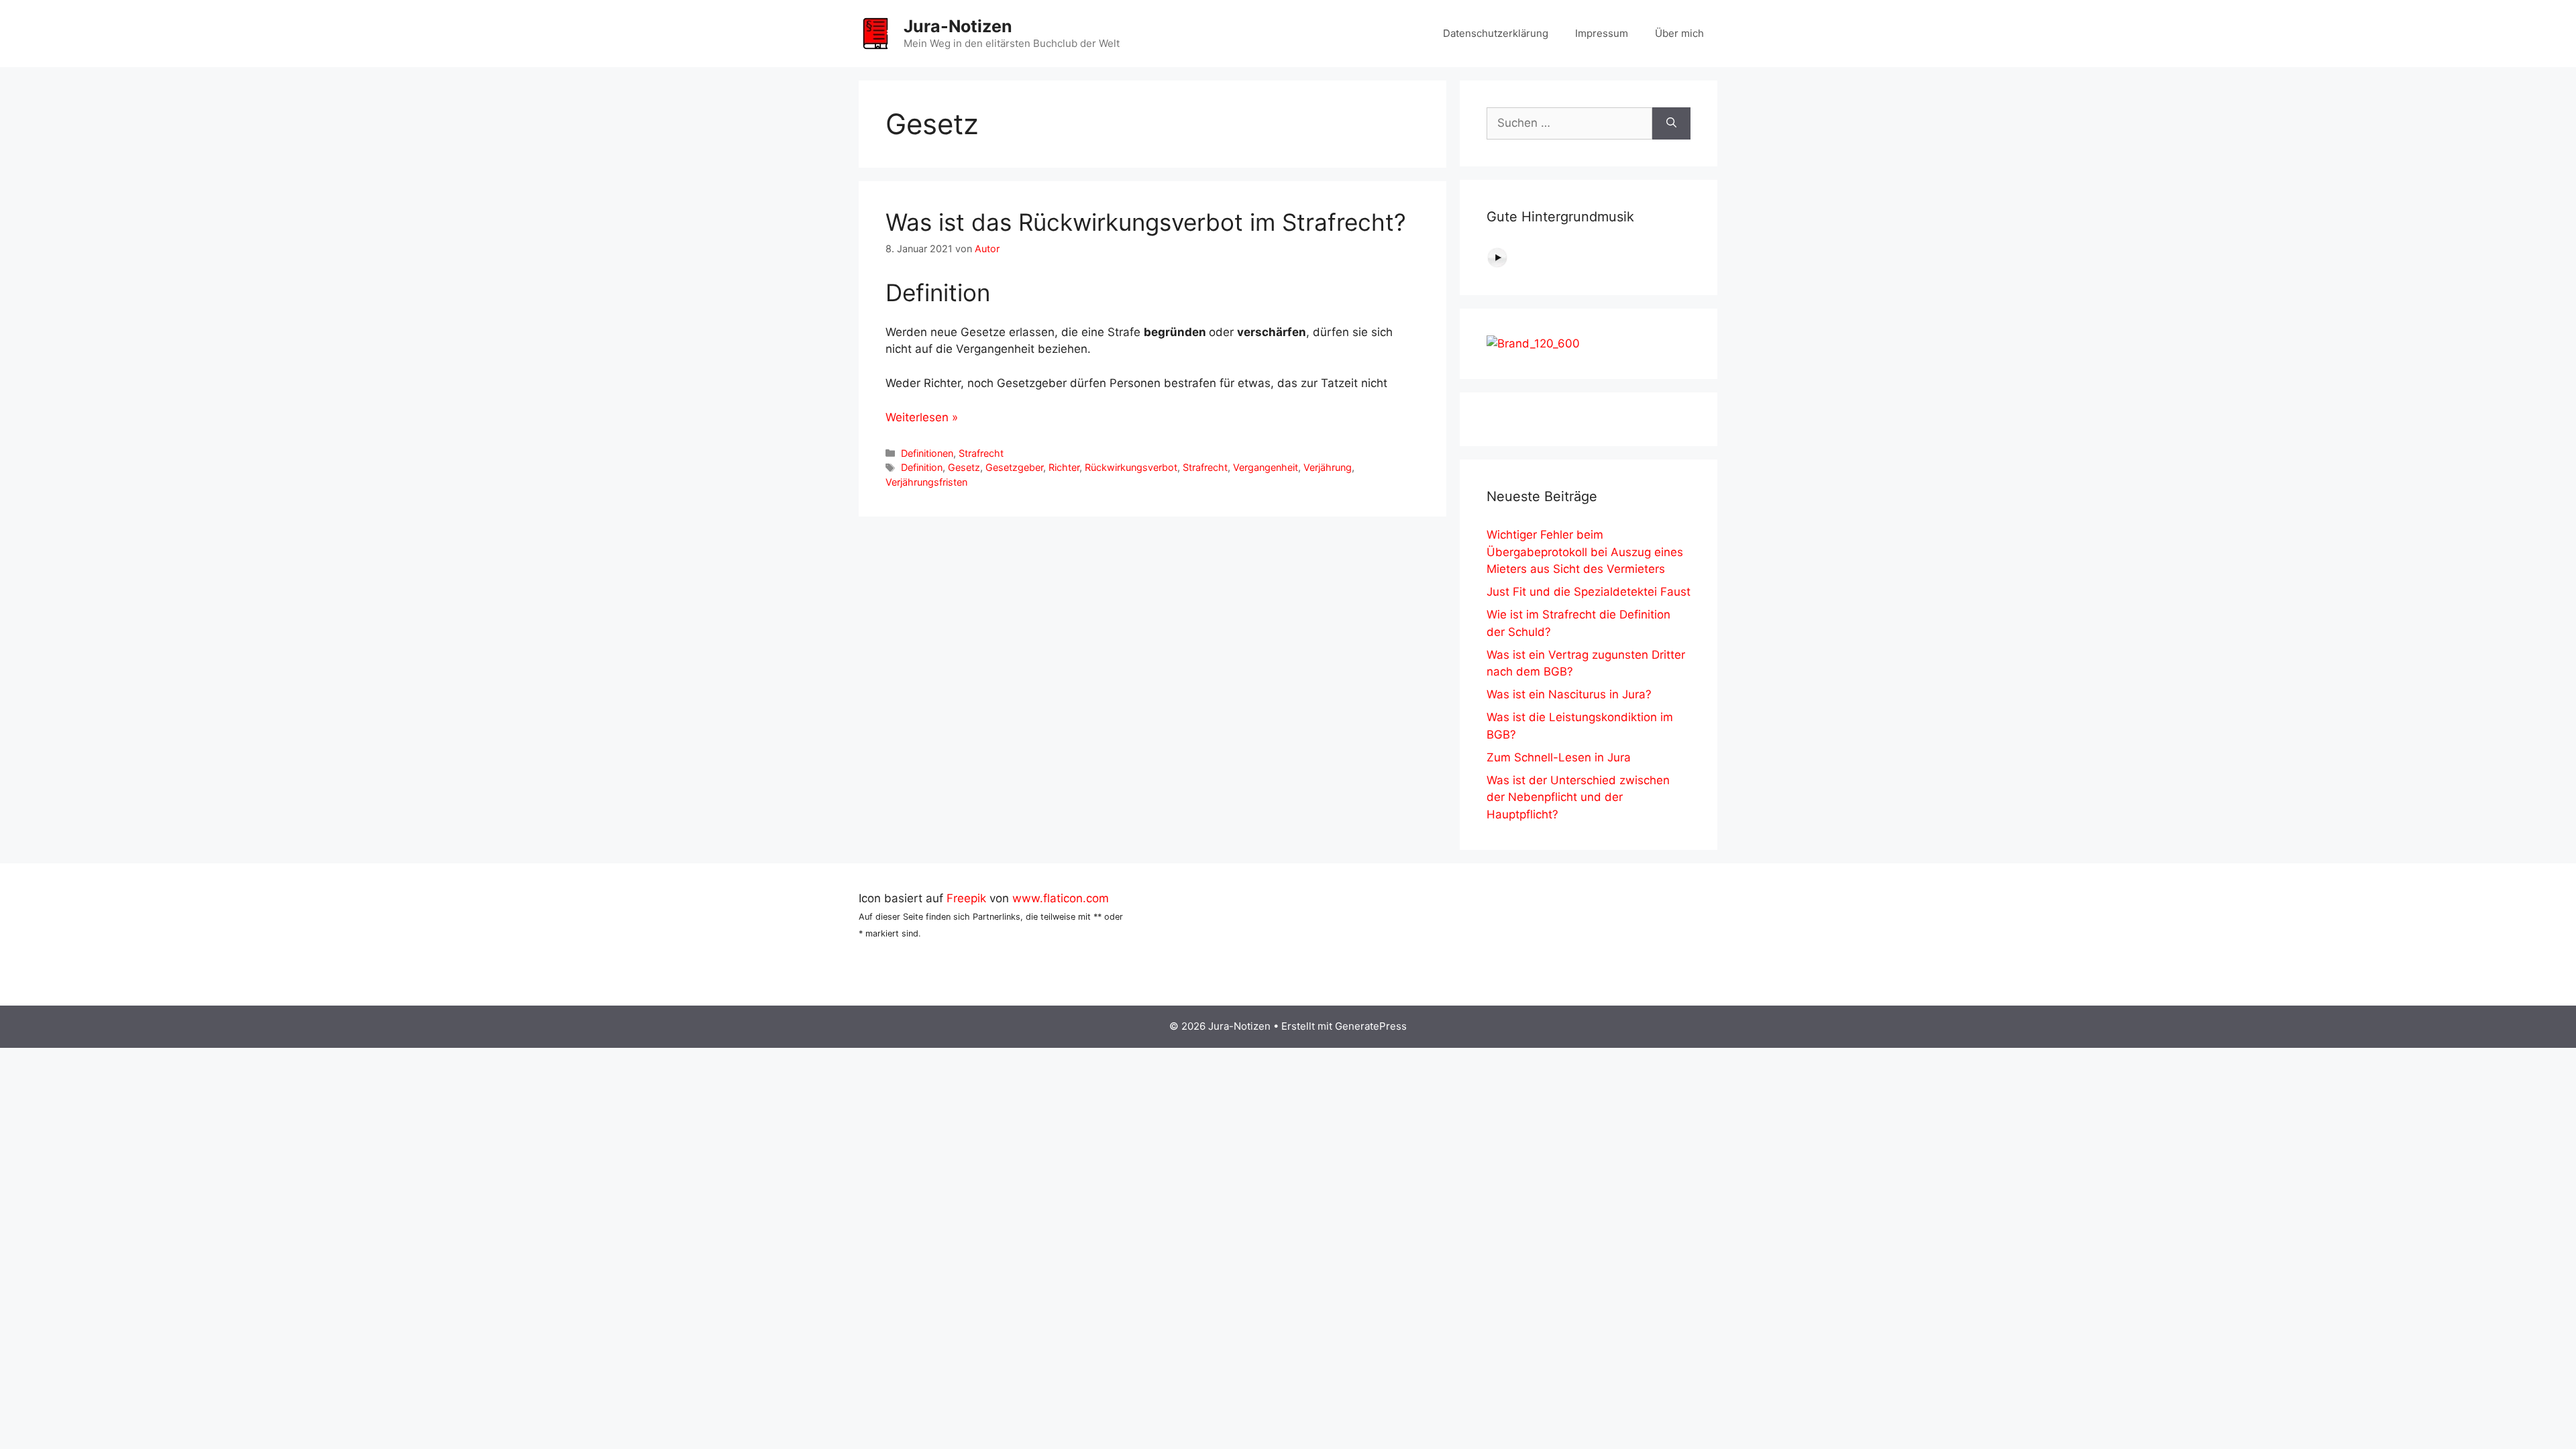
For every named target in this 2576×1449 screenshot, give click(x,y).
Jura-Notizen (958, 26)
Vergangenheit (1266, 467)
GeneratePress (1371, 1026)
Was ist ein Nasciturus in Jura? (1569, 694)
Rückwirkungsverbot (1131, 467)
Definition (922, 467)
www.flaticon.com (1061, 898)
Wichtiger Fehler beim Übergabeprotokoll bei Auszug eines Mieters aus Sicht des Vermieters (1585, 552)
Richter (1064, 467)
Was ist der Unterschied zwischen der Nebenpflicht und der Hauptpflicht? (1578, 797)
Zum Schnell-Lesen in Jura (1559, 757)
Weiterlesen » (922, 417)
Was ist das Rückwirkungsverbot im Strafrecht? (1146, 222)
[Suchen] (1671, 123)
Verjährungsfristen (926, 482)
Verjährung (1328, 467)
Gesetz (964, 467)
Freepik (966, 898)
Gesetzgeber (1014, 467)
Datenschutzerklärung (1496, 33)
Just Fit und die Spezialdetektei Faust (1589, 592)
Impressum (1602, 33)
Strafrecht (981, 453)
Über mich (1679, 33)
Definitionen (927, 453)
